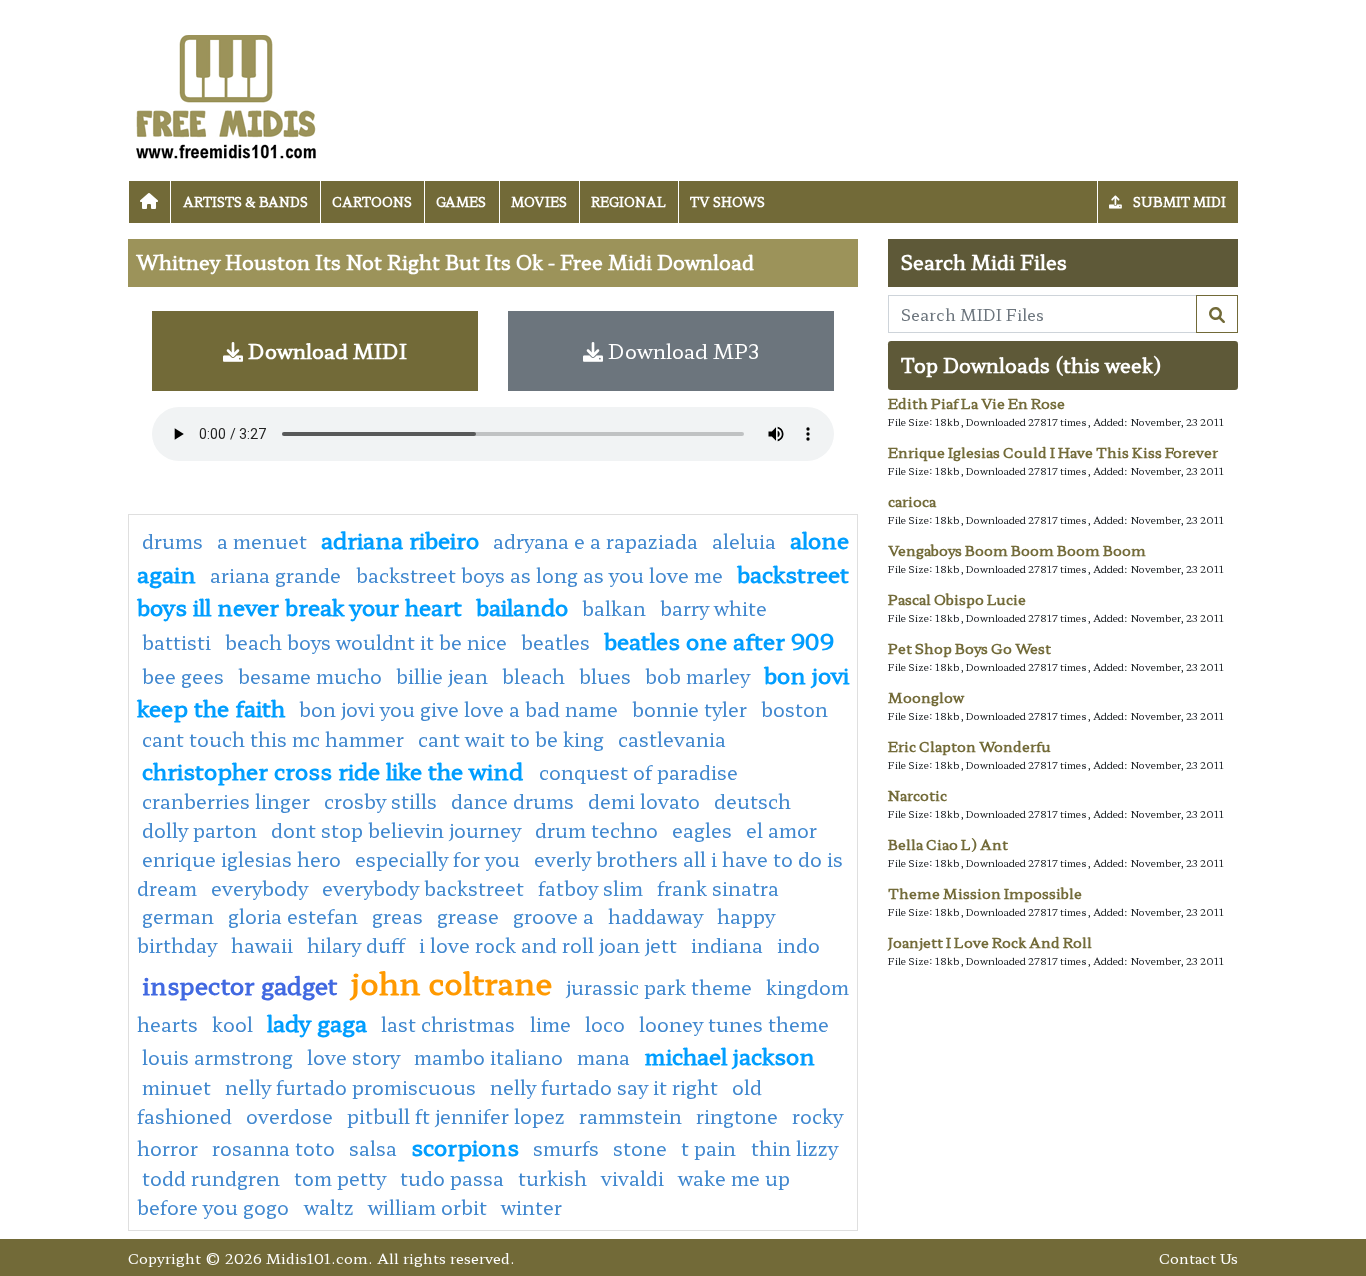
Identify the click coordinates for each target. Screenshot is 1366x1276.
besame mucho (310, 676)
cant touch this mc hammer (273, 739)
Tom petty (340, 1178)
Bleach (533, 676)
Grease (468, 916)
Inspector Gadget (239, 984)
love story (353, 1057)
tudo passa (452, 1178)
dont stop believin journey (396, 830)
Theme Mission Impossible (985, 893)
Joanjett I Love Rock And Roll (990, 942)
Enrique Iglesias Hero (241, 859)
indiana (727, 945)
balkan (614, 608)
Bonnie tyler (689, 709)
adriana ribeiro (400, 539)
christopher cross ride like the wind (335, 770)
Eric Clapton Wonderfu (969, 746)
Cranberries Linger (226, 801)
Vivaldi (632, 1178)
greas (397, 916)
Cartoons (372, 201)
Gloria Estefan (293, 916)
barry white (713, 608)
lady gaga (317, 1022)
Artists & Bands (245, 201)
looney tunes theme (734, 1024)
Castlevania (672, 739)
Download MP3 (681, 350)
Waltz (329, 1207)
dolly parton (199, 830)
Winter (531, 1207)
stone (640, 1148)
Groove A (553, 916)
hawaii (262, 945)
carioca (912, 501)
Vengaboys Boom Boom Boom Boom (1017, 550)
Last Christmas (450, 1024)
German (178, 916)
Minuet (176, 1087)
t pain (711, 1148)
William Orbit (427, 1207)
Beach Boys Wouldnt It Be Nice (366, 642)
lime (550, 1024)
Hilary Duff (356, 945)
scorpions (465, 1146)
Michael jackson (729, 1055)
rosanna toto (273, 1148)
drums (172, 541)
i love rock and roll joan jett (548, 945)
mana (603, 1057)
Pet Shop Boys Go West (969, 648)
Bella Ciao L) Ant (948, 844)
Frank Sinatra (718, 888)
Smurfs (566, 1148)
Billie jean (442, 676)
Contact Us (1198, 1257)
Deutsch (752, 801)
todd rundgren (211, 1178)
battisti (176, 642)
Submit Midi (1178, 201)
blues (605, 676)
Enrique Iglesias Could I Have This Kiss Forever (1053, 452)
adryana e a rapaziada (595, 541)
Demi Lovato (644, 801)
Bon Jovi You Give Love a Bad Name (458, 709)
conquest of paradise (638, 772)
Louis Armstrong (217, 1057)
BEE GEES (183, 676)
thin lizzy (794, 1148)
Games (461, 201)
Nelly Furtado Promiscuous (350, 1087)
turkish (552, 1178)
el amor (781, 830)
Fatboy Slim (590, 888)
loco (605, 1024)
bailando (522, 606)
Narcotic (917, 795)
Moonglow (926, 697)
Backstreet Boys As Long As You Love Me (539, 575)
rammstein (630, 1116)
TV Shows (727, 201)
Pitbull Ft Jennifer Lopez (456, 1116)
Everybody (259, 888)
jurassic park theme (659, 987)
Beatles (555, 642)
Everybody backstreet (423, 888)
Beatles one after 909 (719, 640)
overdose (289, 1116)
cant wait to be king (511, 739)
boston (794, 709)
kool (232, 1024)
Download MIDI (325, 350)
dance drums (512, 801)
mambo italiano (488, 1057)
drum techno (596, 830)
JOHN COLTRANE (451, 982)
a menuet (262, 541)
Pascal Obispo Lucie (957, 599)
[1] (1217, 314)
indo (798, 945)
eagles (702, 830)
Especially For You (437, 859)
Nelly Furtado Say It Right (604, 1087)
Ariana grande (278, 575)
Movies (539, 201)
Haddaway (655, 916)
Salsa (373, 1148)
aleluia (744, 541)
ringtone (737, 1116)
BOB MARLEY (697, 676)
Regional (628, 201)
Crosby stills (380, 801)
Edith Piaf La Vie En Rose (976, 403)
